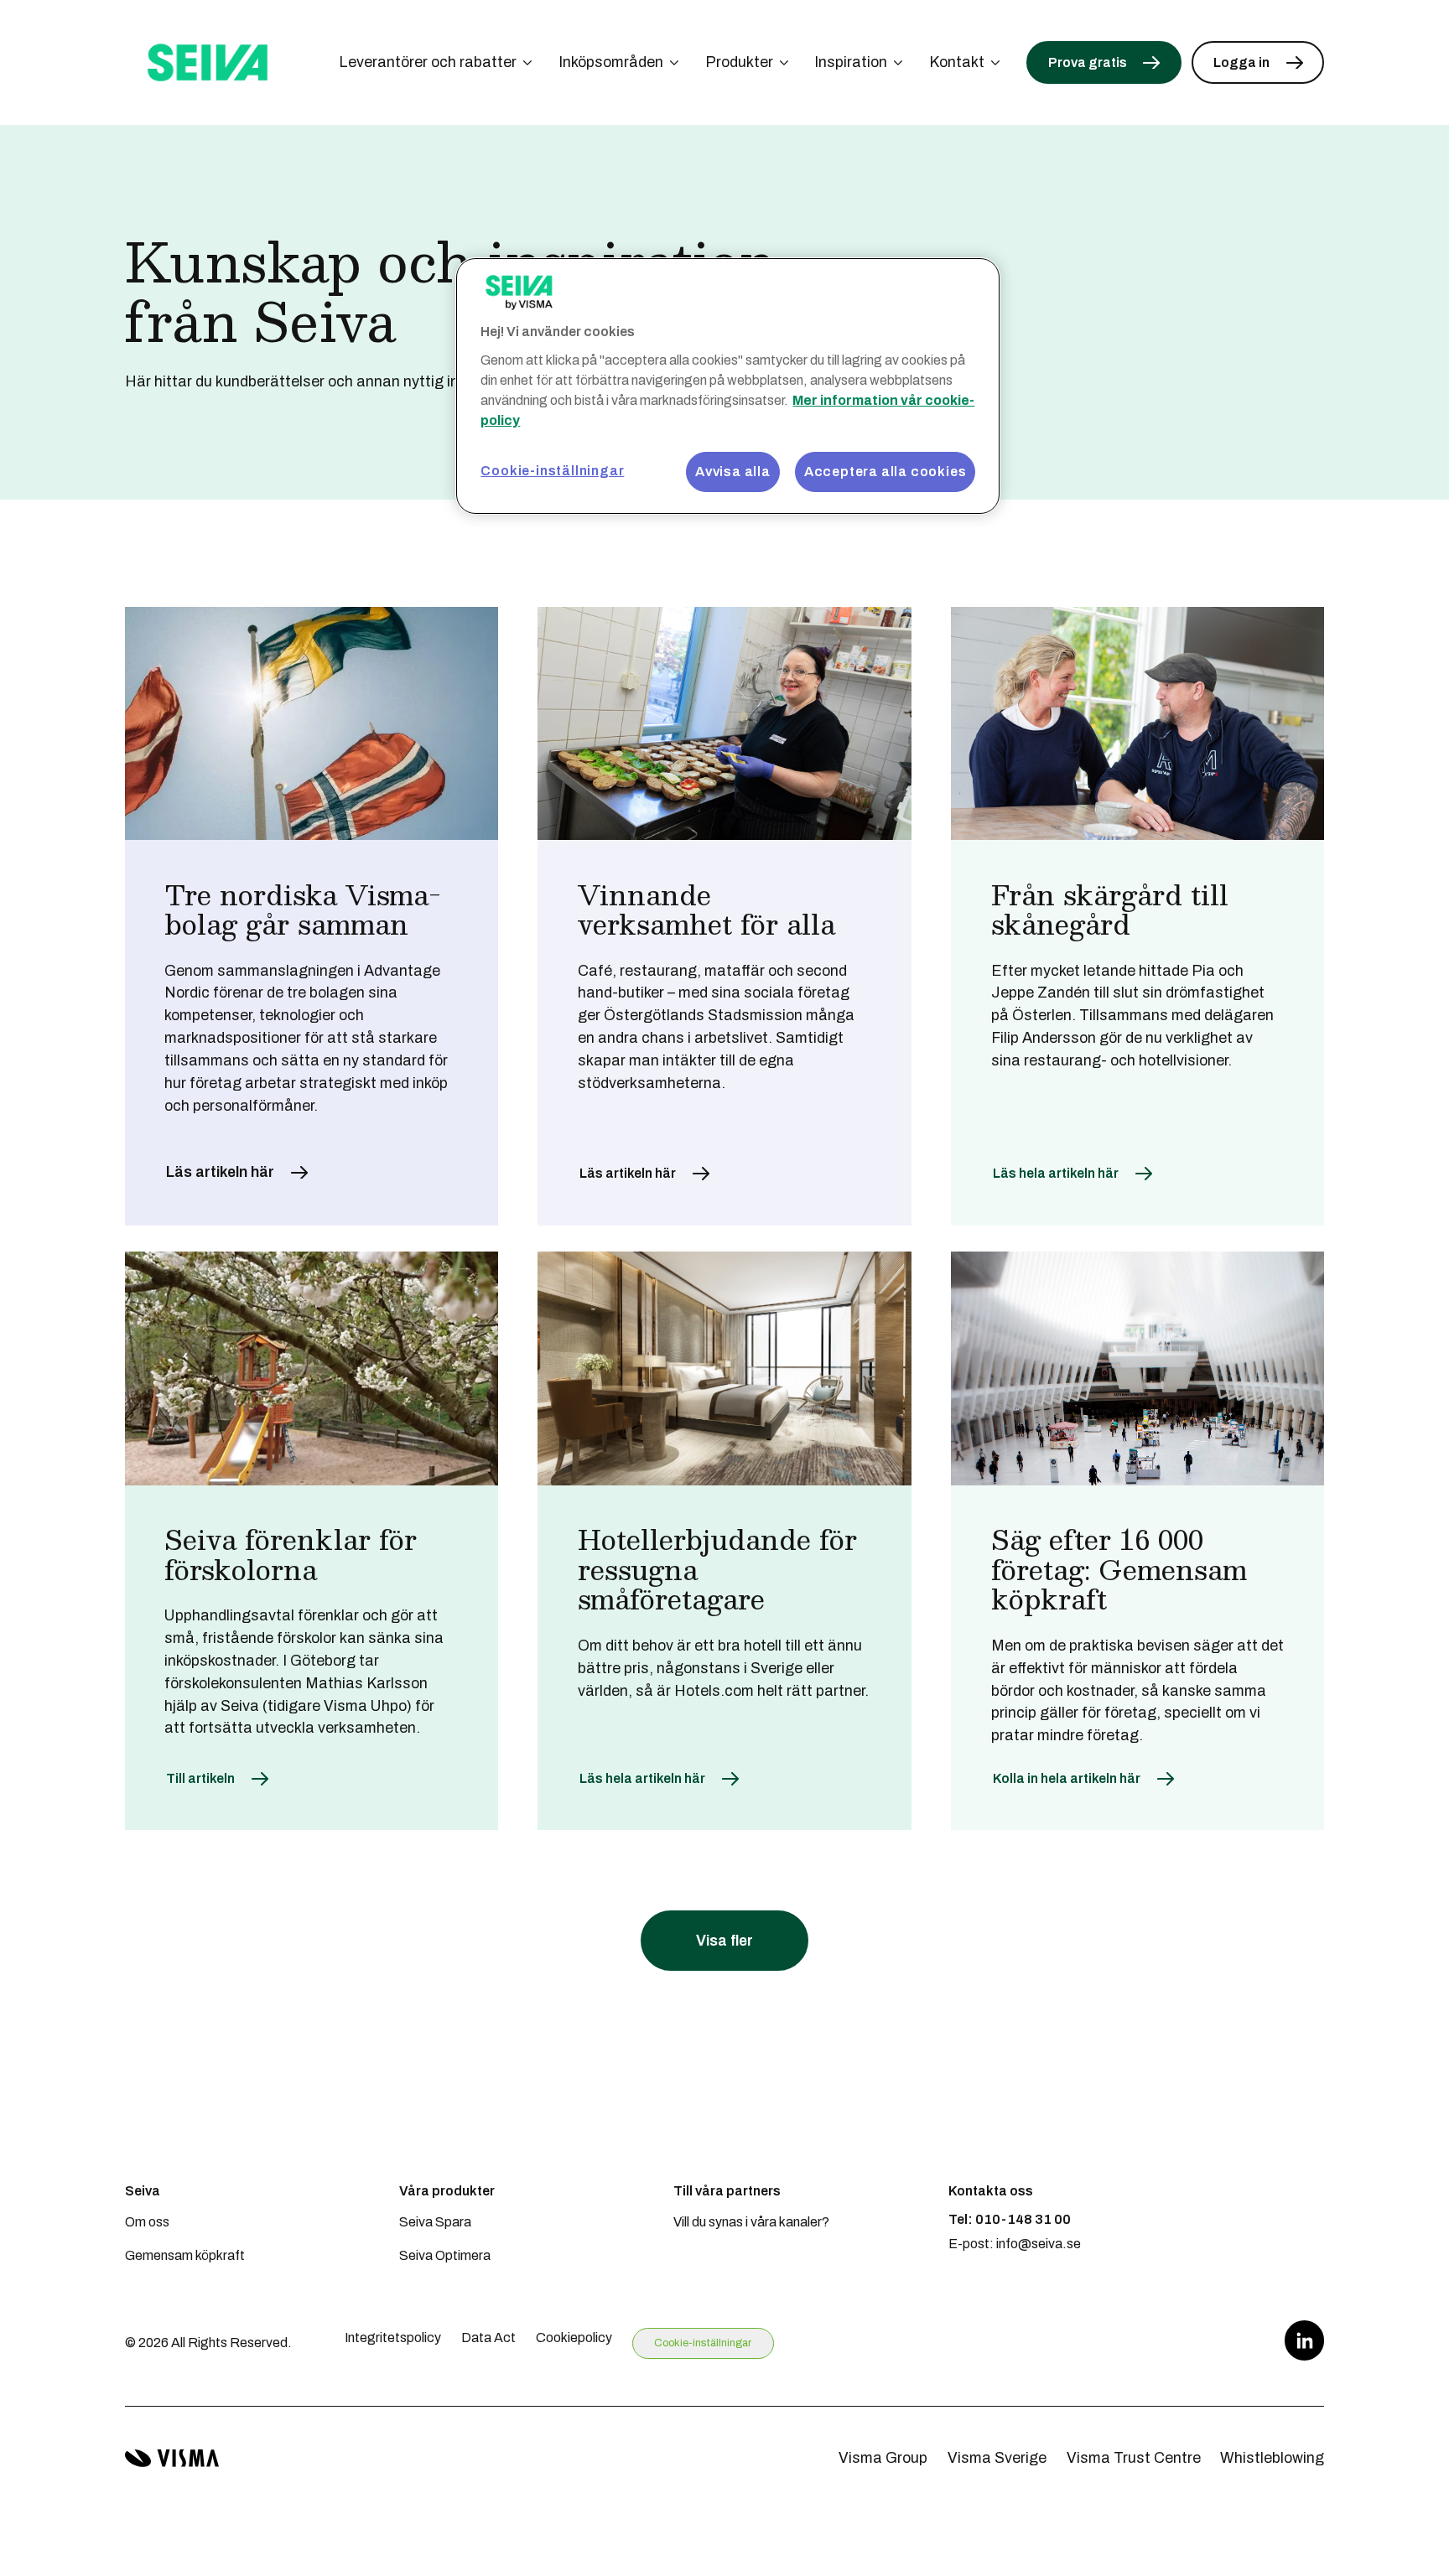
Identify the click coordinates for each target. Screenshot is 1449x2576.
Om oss (147, 2222)
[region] (728, 386)
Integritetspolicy (393, 2338)
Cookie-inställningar (703, 2343)
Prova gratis (1088, 62)
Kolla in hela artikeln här (1067, 1778)
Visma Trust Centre (1134, 2458)
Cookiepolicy (574, 2338)
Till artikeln (200, 1778)
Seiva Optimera (445, 2255)
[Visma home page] (172, 2458)
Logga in (1241, 62)
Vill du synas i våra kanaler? (751, 2222)
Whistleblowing (1272, 2458)
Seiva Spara (435, 2222)
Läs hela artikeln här (1056, 1173)
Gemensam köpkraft (185, 2255)
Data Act (488, 2338)
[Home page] (208, 62)
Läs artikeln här (220, 1172)
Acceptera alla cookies (885, 472)
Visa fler (724, 1941)
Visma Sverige (997, 2458)
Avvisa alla (733, 472)
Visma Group (883, 2458)
